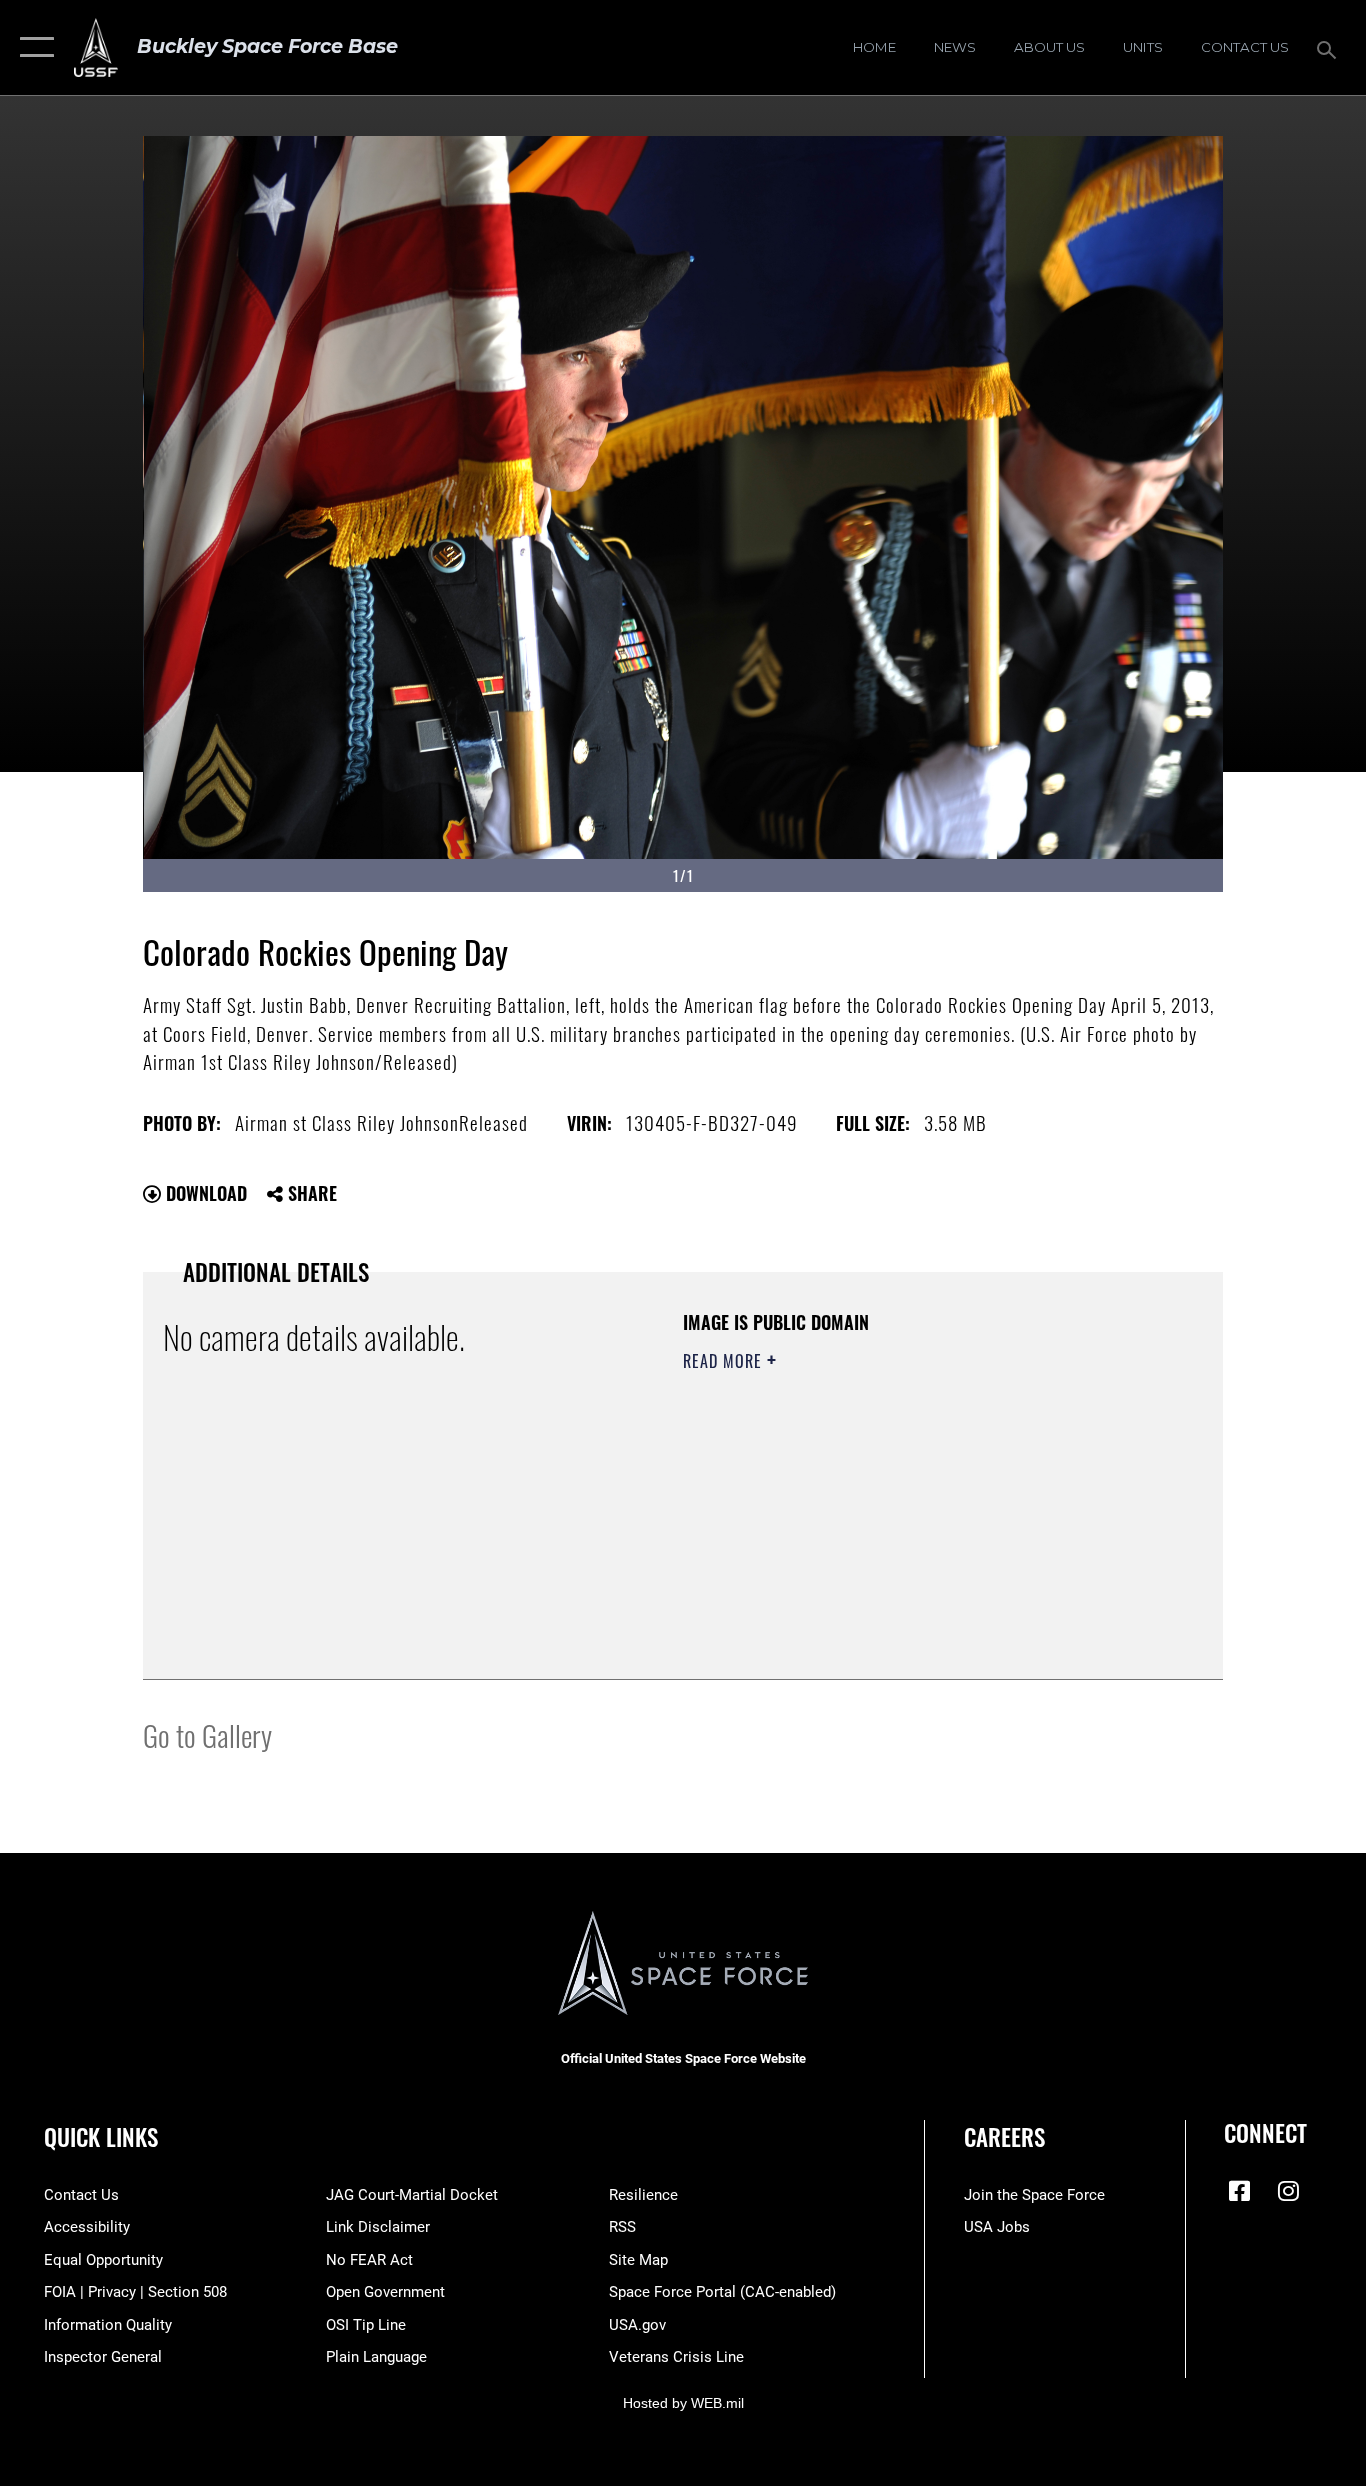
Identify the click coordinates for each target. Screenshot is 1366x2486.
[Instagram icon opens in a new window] (1288, 2191)
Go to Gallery (207, 1734)
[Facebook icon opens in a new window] (1239, 2191)
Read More (725, 1361)
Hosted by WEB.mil (683, 2403)
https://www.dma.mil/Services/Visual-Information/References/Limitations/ (917, 1516)
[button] (32, 47)
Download (204, 1193)
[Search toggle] (1330, 48)
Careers (1004, 2137)
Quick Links (101, 2137)
